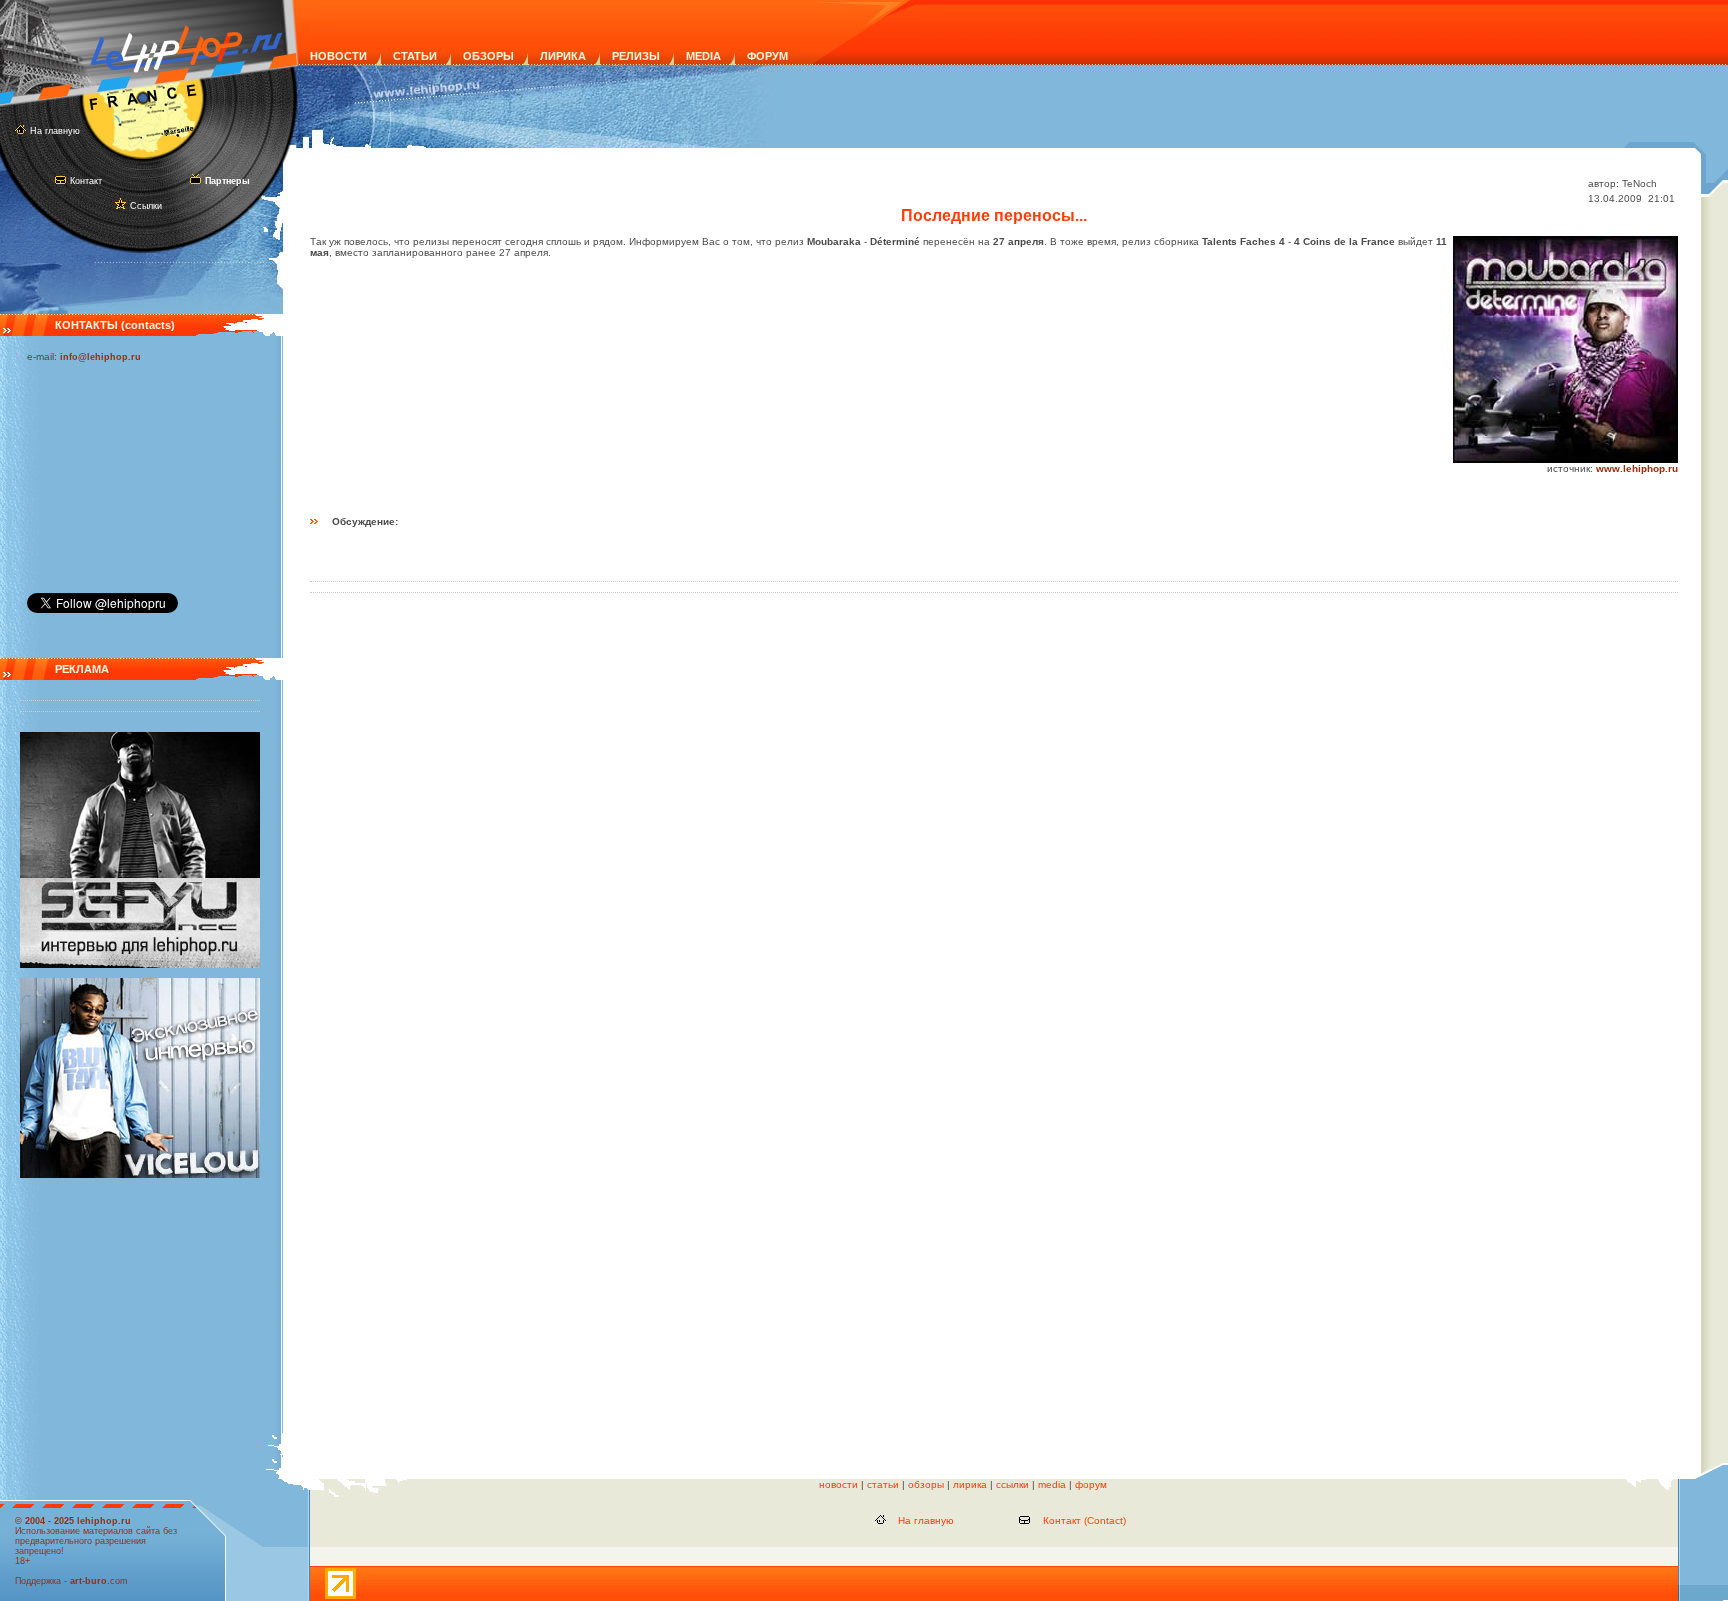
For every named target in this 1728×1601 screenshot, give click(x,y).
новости (838, 1484)
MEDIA (703, 56)
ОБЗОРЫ (488, 56)
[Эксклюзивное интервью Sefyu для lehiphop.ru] (140, 965)
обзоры (926, 1484)
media (1052, 1484)
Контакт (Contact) (1084, 1520)
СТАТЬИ (415, 56)
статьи (883, 1484)
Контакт (86, 181)
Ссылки (146, 206)
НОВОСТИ (338, 56)
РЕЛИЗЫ (636, 56)
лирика (970, 1484)
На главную (55, 131)
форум (1091, 1484)
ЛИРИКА (563, 56)
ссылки (1012, 1484)
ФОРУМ (767, 56)
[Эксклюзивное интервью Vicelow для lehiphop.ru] (140, 1175)
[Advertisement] (127, 473)
